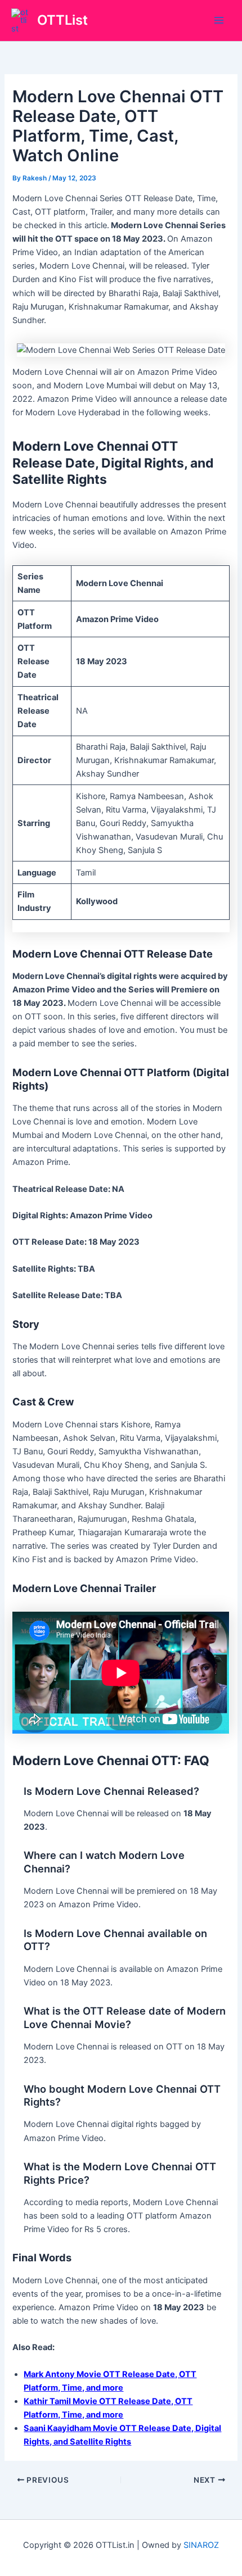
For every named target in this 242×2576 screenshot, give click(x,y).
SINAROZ (201, 2545)
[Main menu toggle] (219, 21)
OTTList (62, 20)
